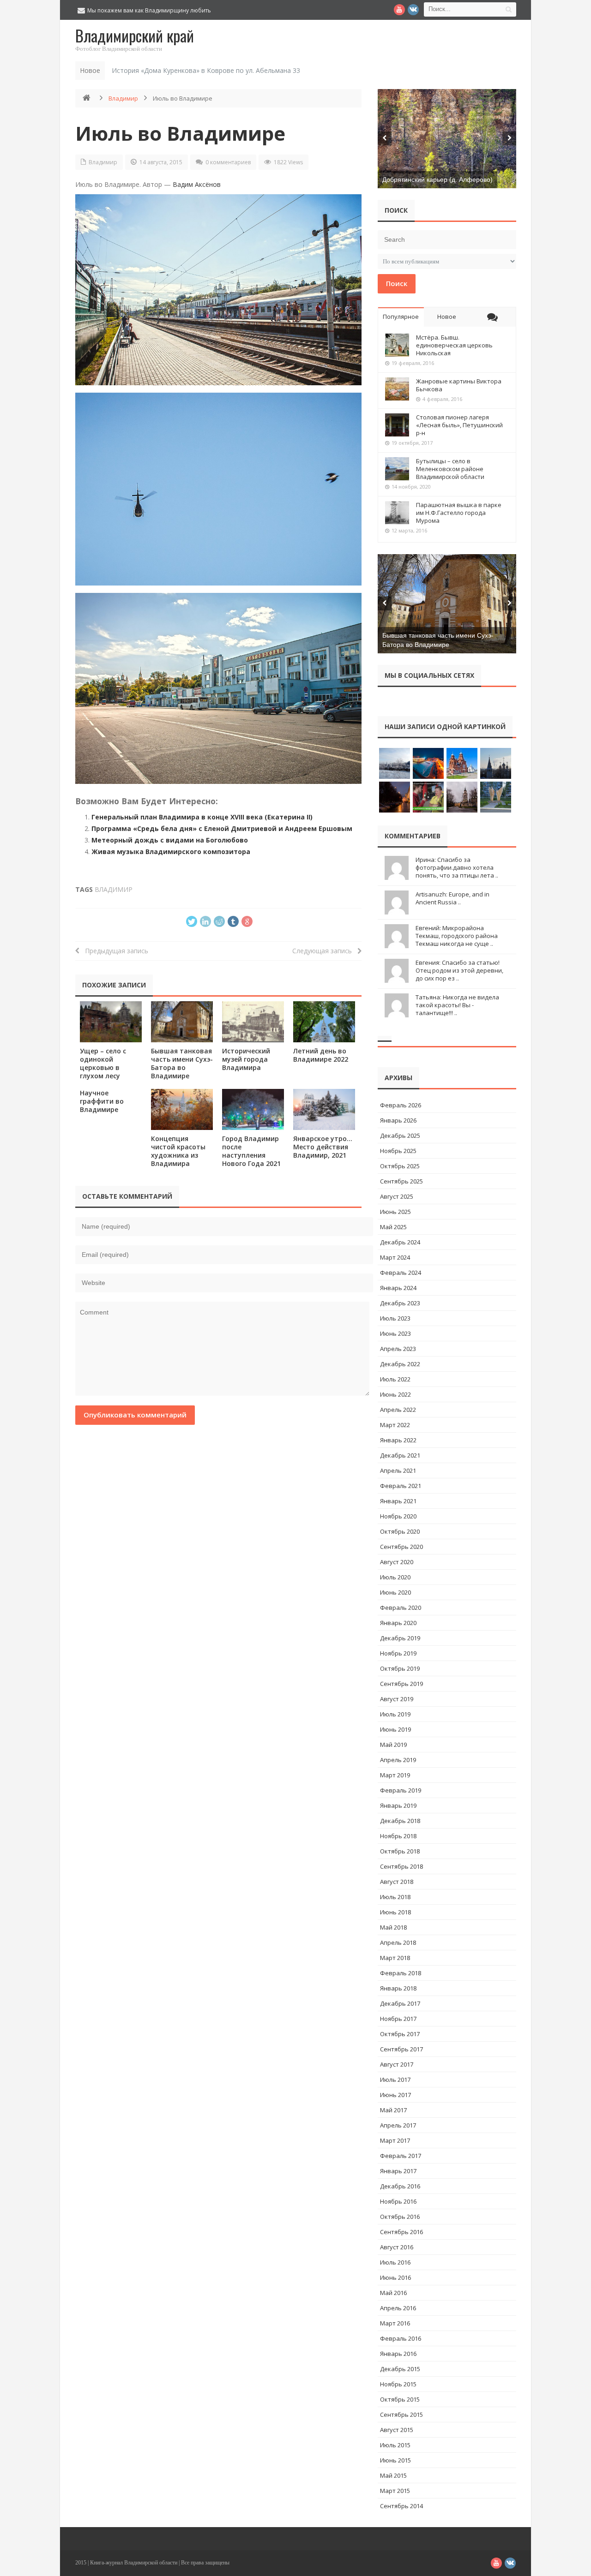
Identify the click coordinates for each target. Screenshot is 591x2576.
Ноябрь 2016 (398, 2201)
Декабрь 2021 (400, 1455)
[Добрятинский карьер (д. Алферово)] (447, 139)
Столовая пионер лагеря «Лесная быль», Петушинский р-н (459, 425)
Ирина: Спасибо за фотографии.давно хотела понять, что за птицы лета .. (457, 867)
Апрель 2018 (398, 1942)
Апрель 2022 (398, 1410)
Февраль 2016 (401, 2338)
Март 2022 (395, 1425)
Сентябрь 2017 (401, 2049)
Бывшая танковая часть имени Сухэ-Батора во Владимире (182, 1063)
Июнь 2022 (395, 1394)
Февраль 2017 (401, 2156)
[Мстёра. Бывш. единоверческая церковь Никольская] (397, 345)
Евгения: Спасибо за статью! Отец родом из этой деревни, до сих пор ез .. (459, 970)
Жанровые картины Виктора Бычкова (459, 385)
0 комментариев (228, 162)
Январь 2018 (398, 1988)
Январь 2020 (398, 1623)
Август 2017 (397, 2064)
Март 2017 (395, 2140)
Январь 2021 (398, 1501)
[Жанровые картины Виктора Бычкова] (397, 389)
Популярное (401, 317)
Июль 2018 (395, 1897)
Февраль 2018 (401, 1973)
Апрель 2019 (398, 1760)
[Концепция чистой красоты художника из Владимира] (182, 1109)
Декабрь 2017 (400, 2003)
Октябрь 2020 (400, 1531)
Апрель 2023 (398, 1349)
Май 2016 (393, 2293)
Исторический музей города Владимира (246, 1059)
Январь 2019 (398, 1805)
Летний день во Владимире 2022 (321, 1055)
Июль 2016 (395, 2262)
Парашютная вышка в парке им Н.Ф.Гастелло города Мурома (459, 513)
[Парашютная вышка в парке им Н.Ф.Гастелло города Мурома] (397, 513)
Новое (447, 317)
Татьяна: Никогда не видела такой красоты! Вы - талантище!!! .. (457, 1005)
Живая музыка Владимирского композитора (171, 852)
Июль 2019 (395, 1714)
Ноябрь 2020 (398, 1516)
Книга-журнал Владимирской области (134, 2563)
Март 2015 (395, 2491)
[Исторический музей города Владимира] (253, 1022)
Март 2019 (395, 1775)
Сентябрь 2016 (401, 2232)
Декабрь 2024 (400, 1242)
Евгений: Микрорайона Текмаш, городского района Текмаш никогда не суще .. (457, 936)
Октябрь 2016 (400, 2217)
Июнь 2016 (395, 2277)
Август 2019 (397, 1699)
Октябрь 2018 (400, 1851)
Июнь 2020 (395, 1592)
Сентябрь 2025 (401, 1181)
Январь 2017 (398, 2171)
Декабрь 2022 (400, 1364)
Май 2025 (393, 1227)
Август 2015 (397, 2430)
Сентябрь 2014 (401, 2506)
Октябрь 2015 (400, 2399)
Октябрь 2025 (400, 1166)
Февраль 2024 (401, 1273)
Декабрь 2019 (400, 1638)
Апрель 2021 (398, 1470)
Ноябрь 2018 (398, 1836)
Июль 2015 (395, 2445)
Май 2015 (393, 2475)
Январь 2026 (398, 1120)
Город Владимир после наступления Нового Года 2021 (251, 1151)
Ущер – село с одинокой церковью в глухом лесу (103, 1063)
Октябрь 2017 (400, 2034)
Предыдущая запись (114, 951)
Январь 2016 (398, 2354)
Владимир (123, 98)
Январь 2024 (398, 1288)
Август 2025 (397, 1196)
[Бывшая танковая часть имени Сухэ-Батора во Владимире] (182, 1022)
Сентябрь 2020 (401, 1547)
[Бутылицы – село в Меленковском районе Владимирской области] (397, 469)
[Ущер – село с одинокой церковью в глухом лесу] (111, 1022)
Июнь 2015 (395, 2460)
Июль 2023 (395, 1318)
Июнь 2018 (395, 1912)
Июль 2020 (395, 1577)
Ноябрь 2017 (398, 2019)
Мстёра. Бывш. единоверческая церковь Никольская (454, 345)
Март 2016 (395, 2323)
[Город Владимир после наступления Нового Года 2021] (253, 1109)
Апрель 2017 (398, 2125)
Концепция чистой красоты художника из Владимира (178, 1151)
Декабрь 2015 (400, 2369)
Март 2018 (395, 1958)
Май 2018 (393, 1927)
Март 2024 (395, 1257)
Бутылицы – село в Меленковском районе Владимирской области (450, 469)
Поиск (397, 283)
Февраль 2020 (401, 1608)
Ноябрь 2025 (398, 1151)
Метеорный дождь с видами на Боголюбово (170, 840)
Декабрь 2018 (400, 1821)
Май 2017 (393, 2110)
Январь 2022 (398, 1440)
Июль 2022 (395, 1379)
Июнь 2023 (395, 1333)
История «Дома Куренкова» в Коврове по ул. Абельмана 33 (206, 70)
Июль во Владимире (180, 133)
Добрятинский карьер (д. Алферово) (437, 179)
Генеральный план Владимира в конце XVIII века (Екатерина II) (202, 817)
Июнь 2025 (395, 1212)
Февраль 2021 (401, 1486)
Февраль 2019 (401, 1790)
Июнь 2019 (395, 1729)
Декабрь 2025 (400, 1136)
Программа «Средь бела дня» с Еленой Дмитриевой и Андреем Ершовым (222, 828)
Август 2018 (397, 1882)
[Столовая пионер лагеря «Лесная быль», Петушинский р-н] (397, 425)
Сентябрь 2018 (401, 1866)
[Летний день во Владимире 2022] (324, 1022)
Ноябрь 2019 (398, 1653)
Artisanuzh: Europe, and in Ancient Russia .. (452, 898)
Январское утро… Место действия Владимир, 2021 (323, 1147)
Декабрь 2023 (400, 1303)
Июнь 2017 (395, 2095)
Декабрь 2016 (400, 2186)
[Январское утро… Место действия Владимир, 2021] (324, 1109)
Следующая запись (325, 951)
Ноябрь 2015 (398, 2384)
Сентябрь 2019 (401, 1684)
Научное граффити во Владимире (102, 1101)
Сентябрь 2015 (401, 2415)
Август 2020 (397, 1562)
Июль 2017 (395, 2080)
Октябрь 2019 (400, 1668)
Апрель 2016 (398, 2308)
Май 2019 (393, 1745)
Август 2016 (397, 2247)
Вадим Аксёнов (197, 184)
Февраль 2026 (401, 1105)
